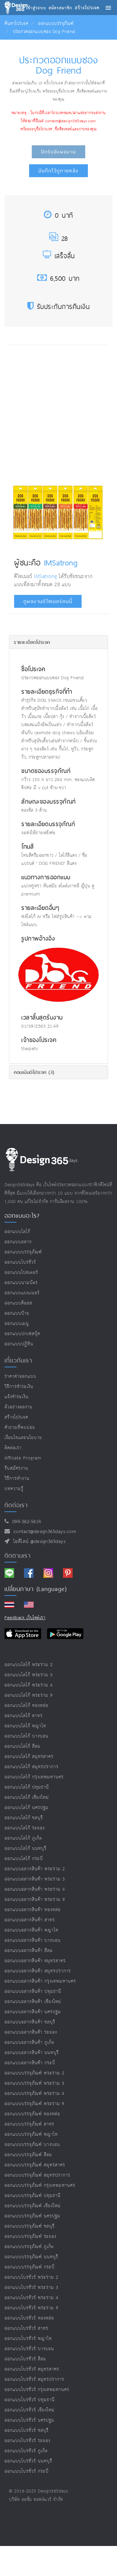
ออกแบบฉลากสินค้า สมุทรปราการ (38, 1971)
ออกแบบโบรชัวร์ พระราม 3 (31, 2288)
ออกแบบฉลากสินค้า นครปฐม (33, 2012)
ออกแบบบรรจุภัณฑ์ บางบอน (32, 2145)
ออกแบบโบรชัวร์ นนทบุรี (28, 2461)
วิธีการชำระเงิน (19, 1387)
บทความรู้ (14, 1489)
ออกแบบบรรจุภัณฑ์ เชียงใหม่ (33, 2206)
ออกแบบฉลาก (18, 1242)
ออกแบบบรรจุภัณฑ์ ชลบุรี (30, 2226)
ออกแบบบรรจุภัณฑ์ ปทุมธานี (33, 2196)
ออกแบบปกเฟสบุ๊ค (22, 1334)
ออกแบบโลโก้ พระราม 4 (29, 1685)
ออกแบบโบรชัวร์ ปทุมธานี (30, 2400)
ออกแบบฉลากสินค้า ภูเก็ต (29, 2043)
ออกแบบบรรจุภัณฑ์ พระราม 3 (34, 2083)
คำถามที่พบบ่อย (20, 1427)
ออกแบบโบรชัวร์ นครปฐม (29, 2420)
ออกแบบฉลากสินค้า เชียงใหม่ (33, 2002)
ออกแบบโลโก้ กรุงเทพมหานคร (34, 1777)
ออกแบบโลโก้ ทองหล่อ (26, 1706)
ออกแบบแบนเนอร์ (22, 1293)
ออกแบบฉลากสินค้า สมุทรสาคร (35, 1961)
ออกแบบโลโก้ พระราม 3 (29, 1675)
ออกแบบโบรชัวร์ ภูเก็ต (26, 2451)
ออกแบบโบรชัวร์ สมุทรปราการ (34, 2379)
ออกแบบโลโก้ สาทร (24, 1716)
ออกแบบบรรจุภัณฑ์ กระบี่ (30, 2267)
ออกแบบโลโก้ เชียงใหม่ (27, 1797)
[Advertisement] (58, 413)
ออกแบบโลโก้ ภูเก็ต (23, 1838)
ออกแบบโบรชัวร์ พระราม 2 (31, 2277)
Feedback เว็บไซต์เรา (25, 1618)
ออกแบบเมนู (17, 1324)
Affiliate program (23, 1458)
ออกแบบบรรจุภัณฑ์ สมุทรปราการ (37, 2175)
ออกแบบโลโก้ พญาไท (25, 1726)
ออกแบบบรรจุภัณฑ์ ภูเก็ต (29, 2247)
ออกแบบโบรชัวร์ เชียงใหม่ (30, 2410)
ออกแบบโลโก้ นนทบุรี (25, 1849)
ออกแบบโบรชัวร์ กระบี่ (27, 2471)
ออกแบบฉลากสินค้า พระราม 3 (35, 1879)
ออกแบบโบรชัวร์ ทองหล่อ (29, 2318)
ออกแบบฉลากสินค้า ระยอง (31, 2032)
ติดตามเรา (18, 1556)
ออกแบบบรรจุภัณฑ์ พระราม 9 (34, 2104)
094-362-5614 (25, 1522)
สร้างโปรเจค (16, 1417)
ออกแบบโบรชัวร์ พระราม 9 (31, 2308)
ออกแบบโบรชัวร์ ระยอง (27, 2441)
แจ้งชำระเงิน (16, 1397)
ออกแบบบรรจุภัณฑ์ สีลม (28, 2155)
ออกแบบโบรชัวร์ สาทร (26, 2328)
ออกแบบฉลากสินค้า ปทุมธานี (33, 1991)
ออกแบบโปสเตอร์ (21, 1273)
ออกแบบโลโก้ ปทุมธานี (27, 1787)
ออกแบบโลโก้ (17, 1232)
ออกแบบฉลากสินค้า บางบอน (33, 1940)
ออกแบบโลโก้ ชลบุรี (24, 1818)
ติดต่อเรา (13, 1448)
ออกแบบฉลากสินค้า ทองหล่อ (33, 1910)
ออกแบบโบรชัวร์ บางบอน (29, 2349)
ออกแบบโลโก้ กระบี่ (24, 1859)
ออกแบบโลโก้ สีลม (22, 1746)
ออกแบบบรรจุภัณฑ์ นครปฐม (32, 2216)
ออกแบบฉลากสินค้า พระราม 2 (35, 1869)
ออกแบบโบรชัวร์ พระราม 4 (31, 2298)
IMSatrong (61, 562)
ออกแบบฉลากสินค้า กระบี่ (30, 2063)
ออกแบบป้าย (17, 1313)
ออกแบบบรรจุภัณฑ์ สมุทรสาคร (35, 2165)
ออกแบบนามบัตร (21, 1283)
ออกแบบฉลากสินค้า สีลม (29, 1951)
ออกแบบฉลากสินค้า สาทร (30, 1920)
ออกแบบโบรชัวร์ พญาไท (28, 2339)
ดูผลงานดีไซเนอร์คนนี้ (48, 601)
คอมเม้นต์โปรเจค (34, 1072)
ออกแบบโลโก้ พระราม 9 (29, 1695)
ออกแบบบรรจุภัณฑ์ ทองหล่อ (32, 2114)
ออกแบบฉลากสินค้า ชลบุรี (30, 2022)
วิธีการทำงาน (17, 1479)
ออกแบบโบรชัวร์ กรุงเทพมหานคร (37, 2390)
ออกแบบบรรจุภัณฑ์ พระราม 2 (34, 2073)
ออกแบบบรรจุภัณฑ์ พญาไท (31, 2134)
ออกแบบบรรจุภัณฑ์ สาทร (29, 2124)
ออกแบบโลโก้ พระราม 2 (29, 1665)
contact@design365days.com (43, 1532)
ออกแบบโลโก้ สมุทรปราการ (31, 1767)
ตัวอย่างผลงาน (18, 1407)
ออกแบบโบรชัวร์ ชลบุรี (27, 2431)
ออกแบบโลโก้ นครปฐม (27, 1808)
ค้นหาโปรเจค (16, 24)
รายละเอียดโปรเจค (32, 642)
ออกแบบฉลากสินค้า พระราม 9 (35, 1900)
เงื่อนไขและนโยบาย (23, 1438)
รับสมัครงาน (16, 1468)
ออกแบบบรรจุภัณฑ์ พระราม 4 (34, 2094)
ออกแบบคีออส (18, 1303)
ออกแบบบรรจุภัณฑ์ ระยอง (30, 2237)
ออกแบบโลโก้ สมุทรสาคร (29, 1757)
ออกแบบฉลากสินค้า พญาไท (31, 1930)
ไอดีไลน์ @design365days (38, 1542)
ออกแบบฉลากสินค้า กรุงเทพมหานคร (40, 1981)
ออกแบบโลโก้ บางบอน (26, 1736)
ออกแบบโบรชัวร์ (20, 1262)
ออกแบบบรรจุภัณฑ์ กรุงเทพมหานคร (40, 2185)
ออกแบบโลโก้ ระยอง (25, 1828)
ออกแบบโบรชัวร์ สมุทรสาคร (32, 2369)
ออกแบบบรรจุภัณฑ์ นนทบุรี (31, 2257)
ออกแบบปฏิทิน (19, 1344)
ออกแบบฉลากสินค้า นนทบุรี (32, 2053)
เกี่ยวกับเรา (18, 1360)
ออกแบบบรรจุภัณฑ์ (56, 24)
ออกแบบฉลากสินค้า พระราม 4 (35, 1889)
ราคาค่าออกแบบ (20, 1376)
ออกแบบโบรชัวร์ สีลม (25, 2359)
